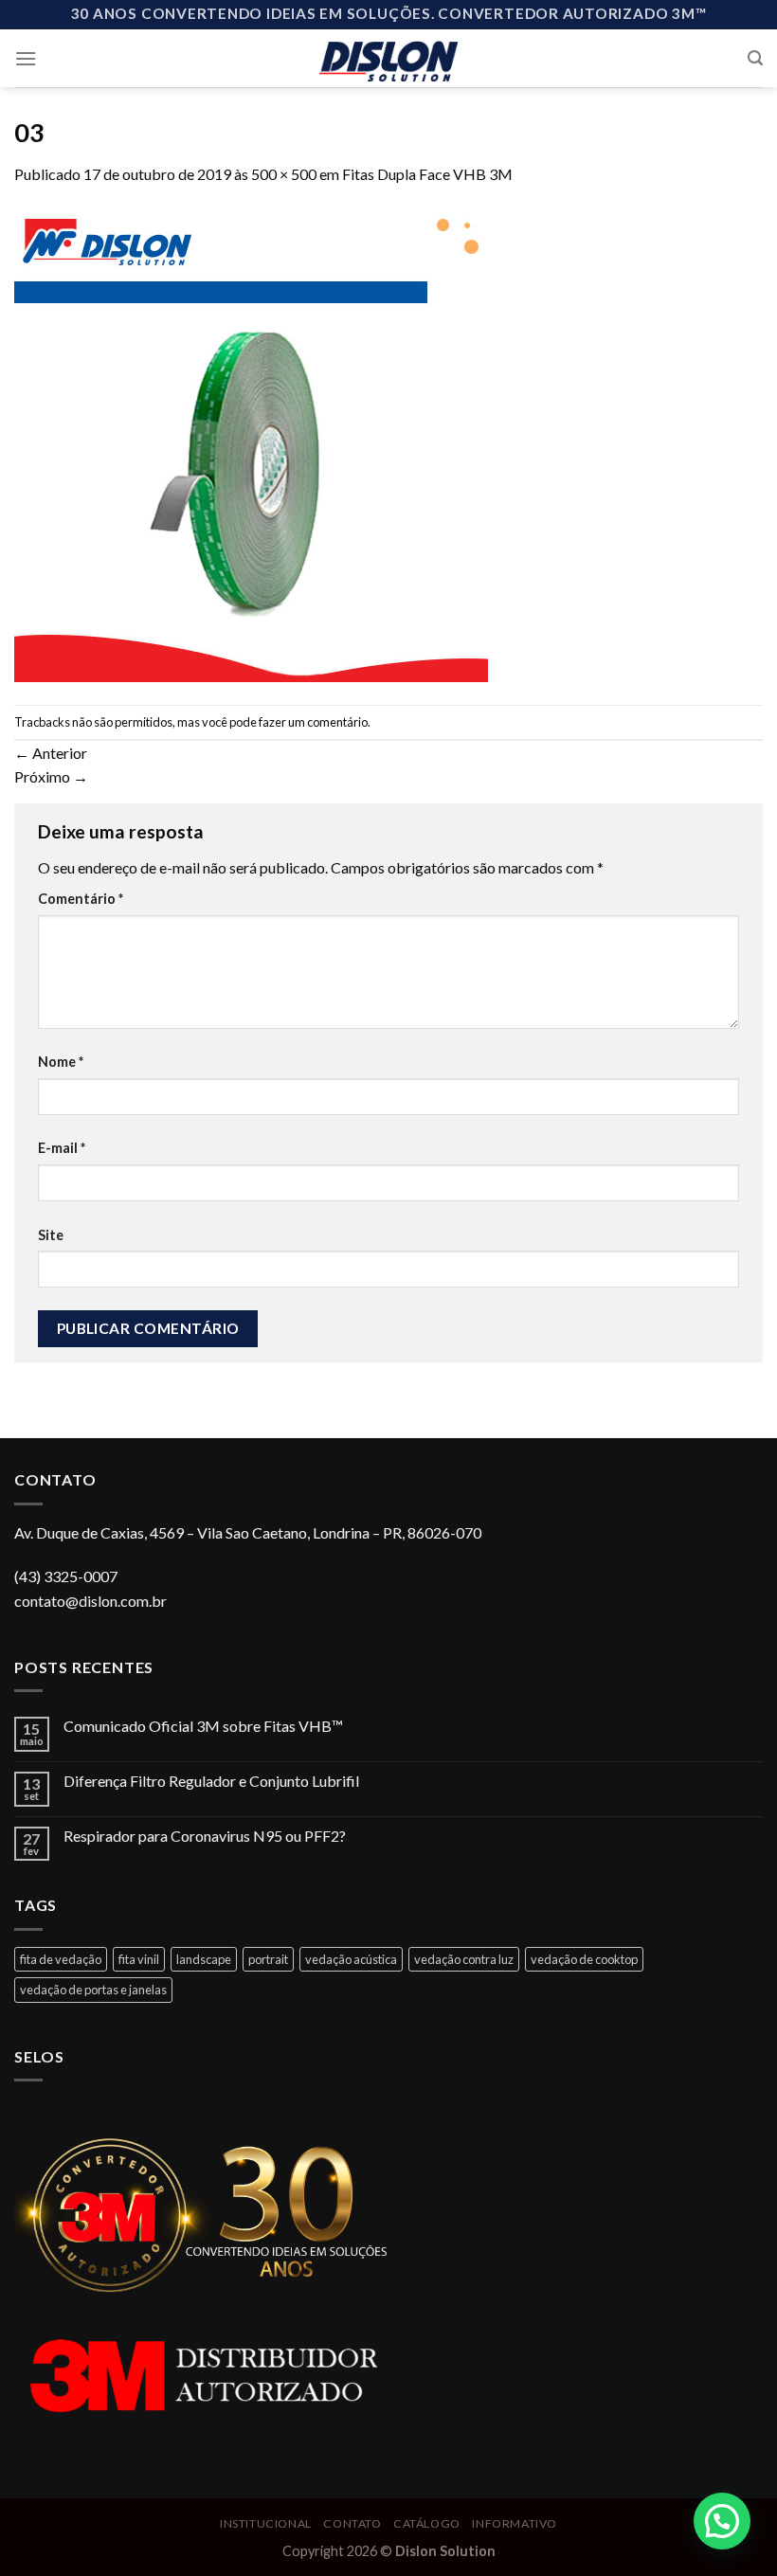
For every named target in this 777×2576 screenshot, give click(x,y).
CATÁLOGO (427, 2523)
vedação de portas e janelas (93, 1990)
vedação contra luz (464, 1959)
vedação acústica (351, 1959)
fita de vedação (61, 1959)
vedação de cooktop (584, 1959)
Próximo (51, 776)
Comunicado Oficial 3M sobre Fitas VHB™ (203, 1726)
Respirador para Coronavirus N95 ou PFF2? (205, 1836)
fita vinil (139, 1959)
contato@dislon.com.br (90, 1601)
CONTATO (352, 2523)
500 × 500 (284, 174)
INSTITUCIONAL (266, 2523)
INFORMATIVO (515, 2523)
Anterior (51, 753)
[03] (251, 443)
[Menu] (26, 58)
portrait (268, 1959)
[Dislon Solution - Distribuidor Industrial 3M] (389, 58)
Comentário (81, 899)
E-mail (62, 1148)
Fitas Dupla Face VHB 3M (427, 174)
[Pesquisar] (755, 58)
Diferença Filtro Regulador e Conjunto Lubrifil (211, 1781)
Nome (61, 1062)
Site (51, 1235)
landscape (204, 1959)
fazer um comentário (313, 722)
